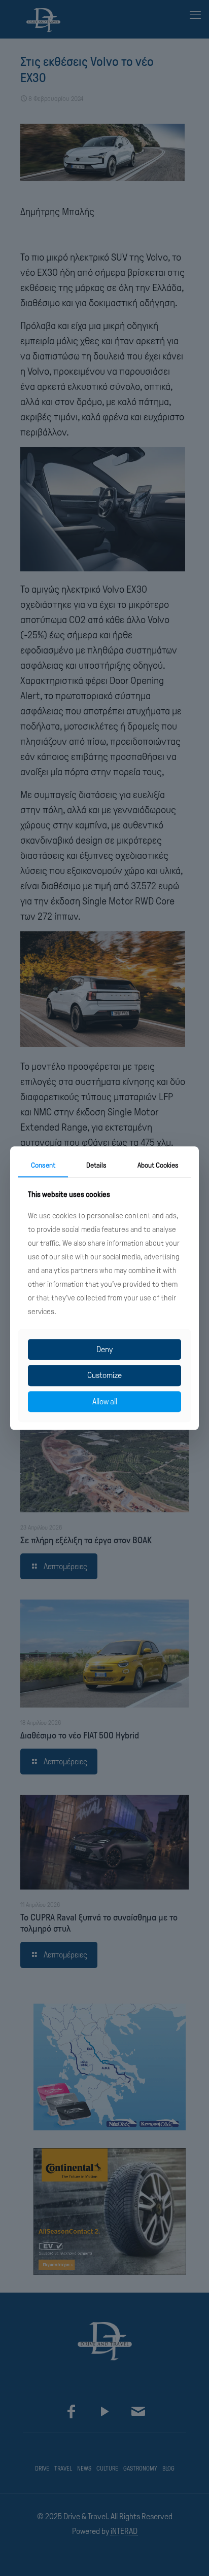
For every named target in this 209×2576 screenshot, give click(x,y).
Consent (43, 1165)
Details (96, 1165)
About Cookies (158, 1165)
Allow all (105, 1402)
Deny (104, 1350)
